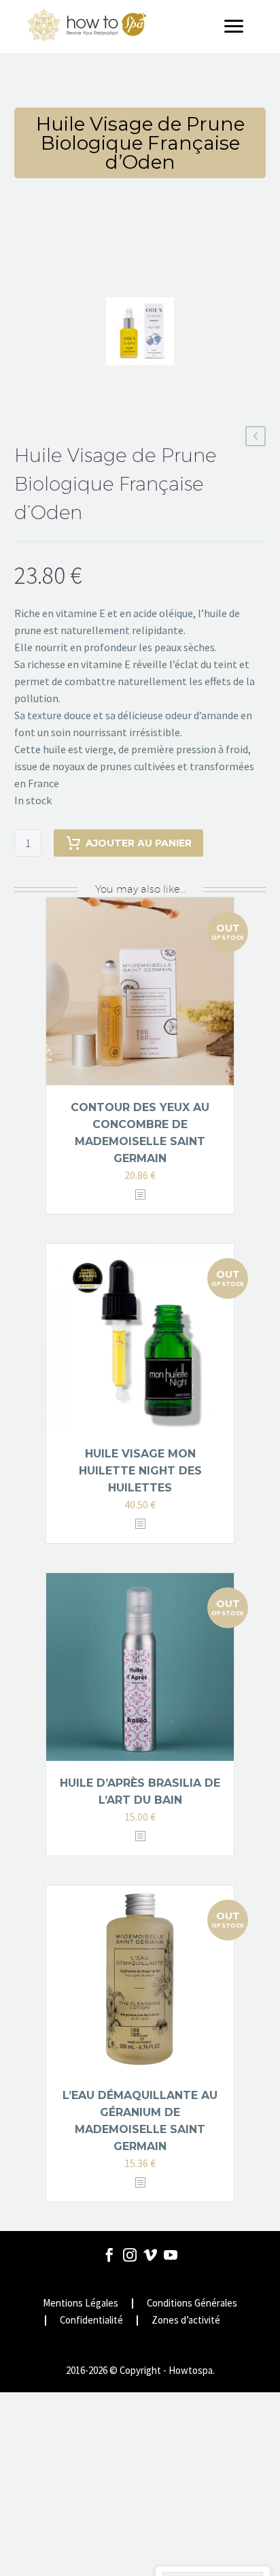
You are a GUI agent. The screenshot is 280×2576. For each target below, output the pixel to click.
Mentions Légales (81, 2303)
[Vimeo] (150, 2255)
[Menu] (239, 27)
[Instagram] (130, 2255)
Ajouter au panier (139, 843)
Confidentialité (91, 2321)
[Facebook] (109, 2255)
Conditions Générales (192, 2303)
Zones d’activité (186, 2321)
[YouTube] (171, 2255)
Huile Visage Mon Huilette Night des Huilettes (140, 1471)
